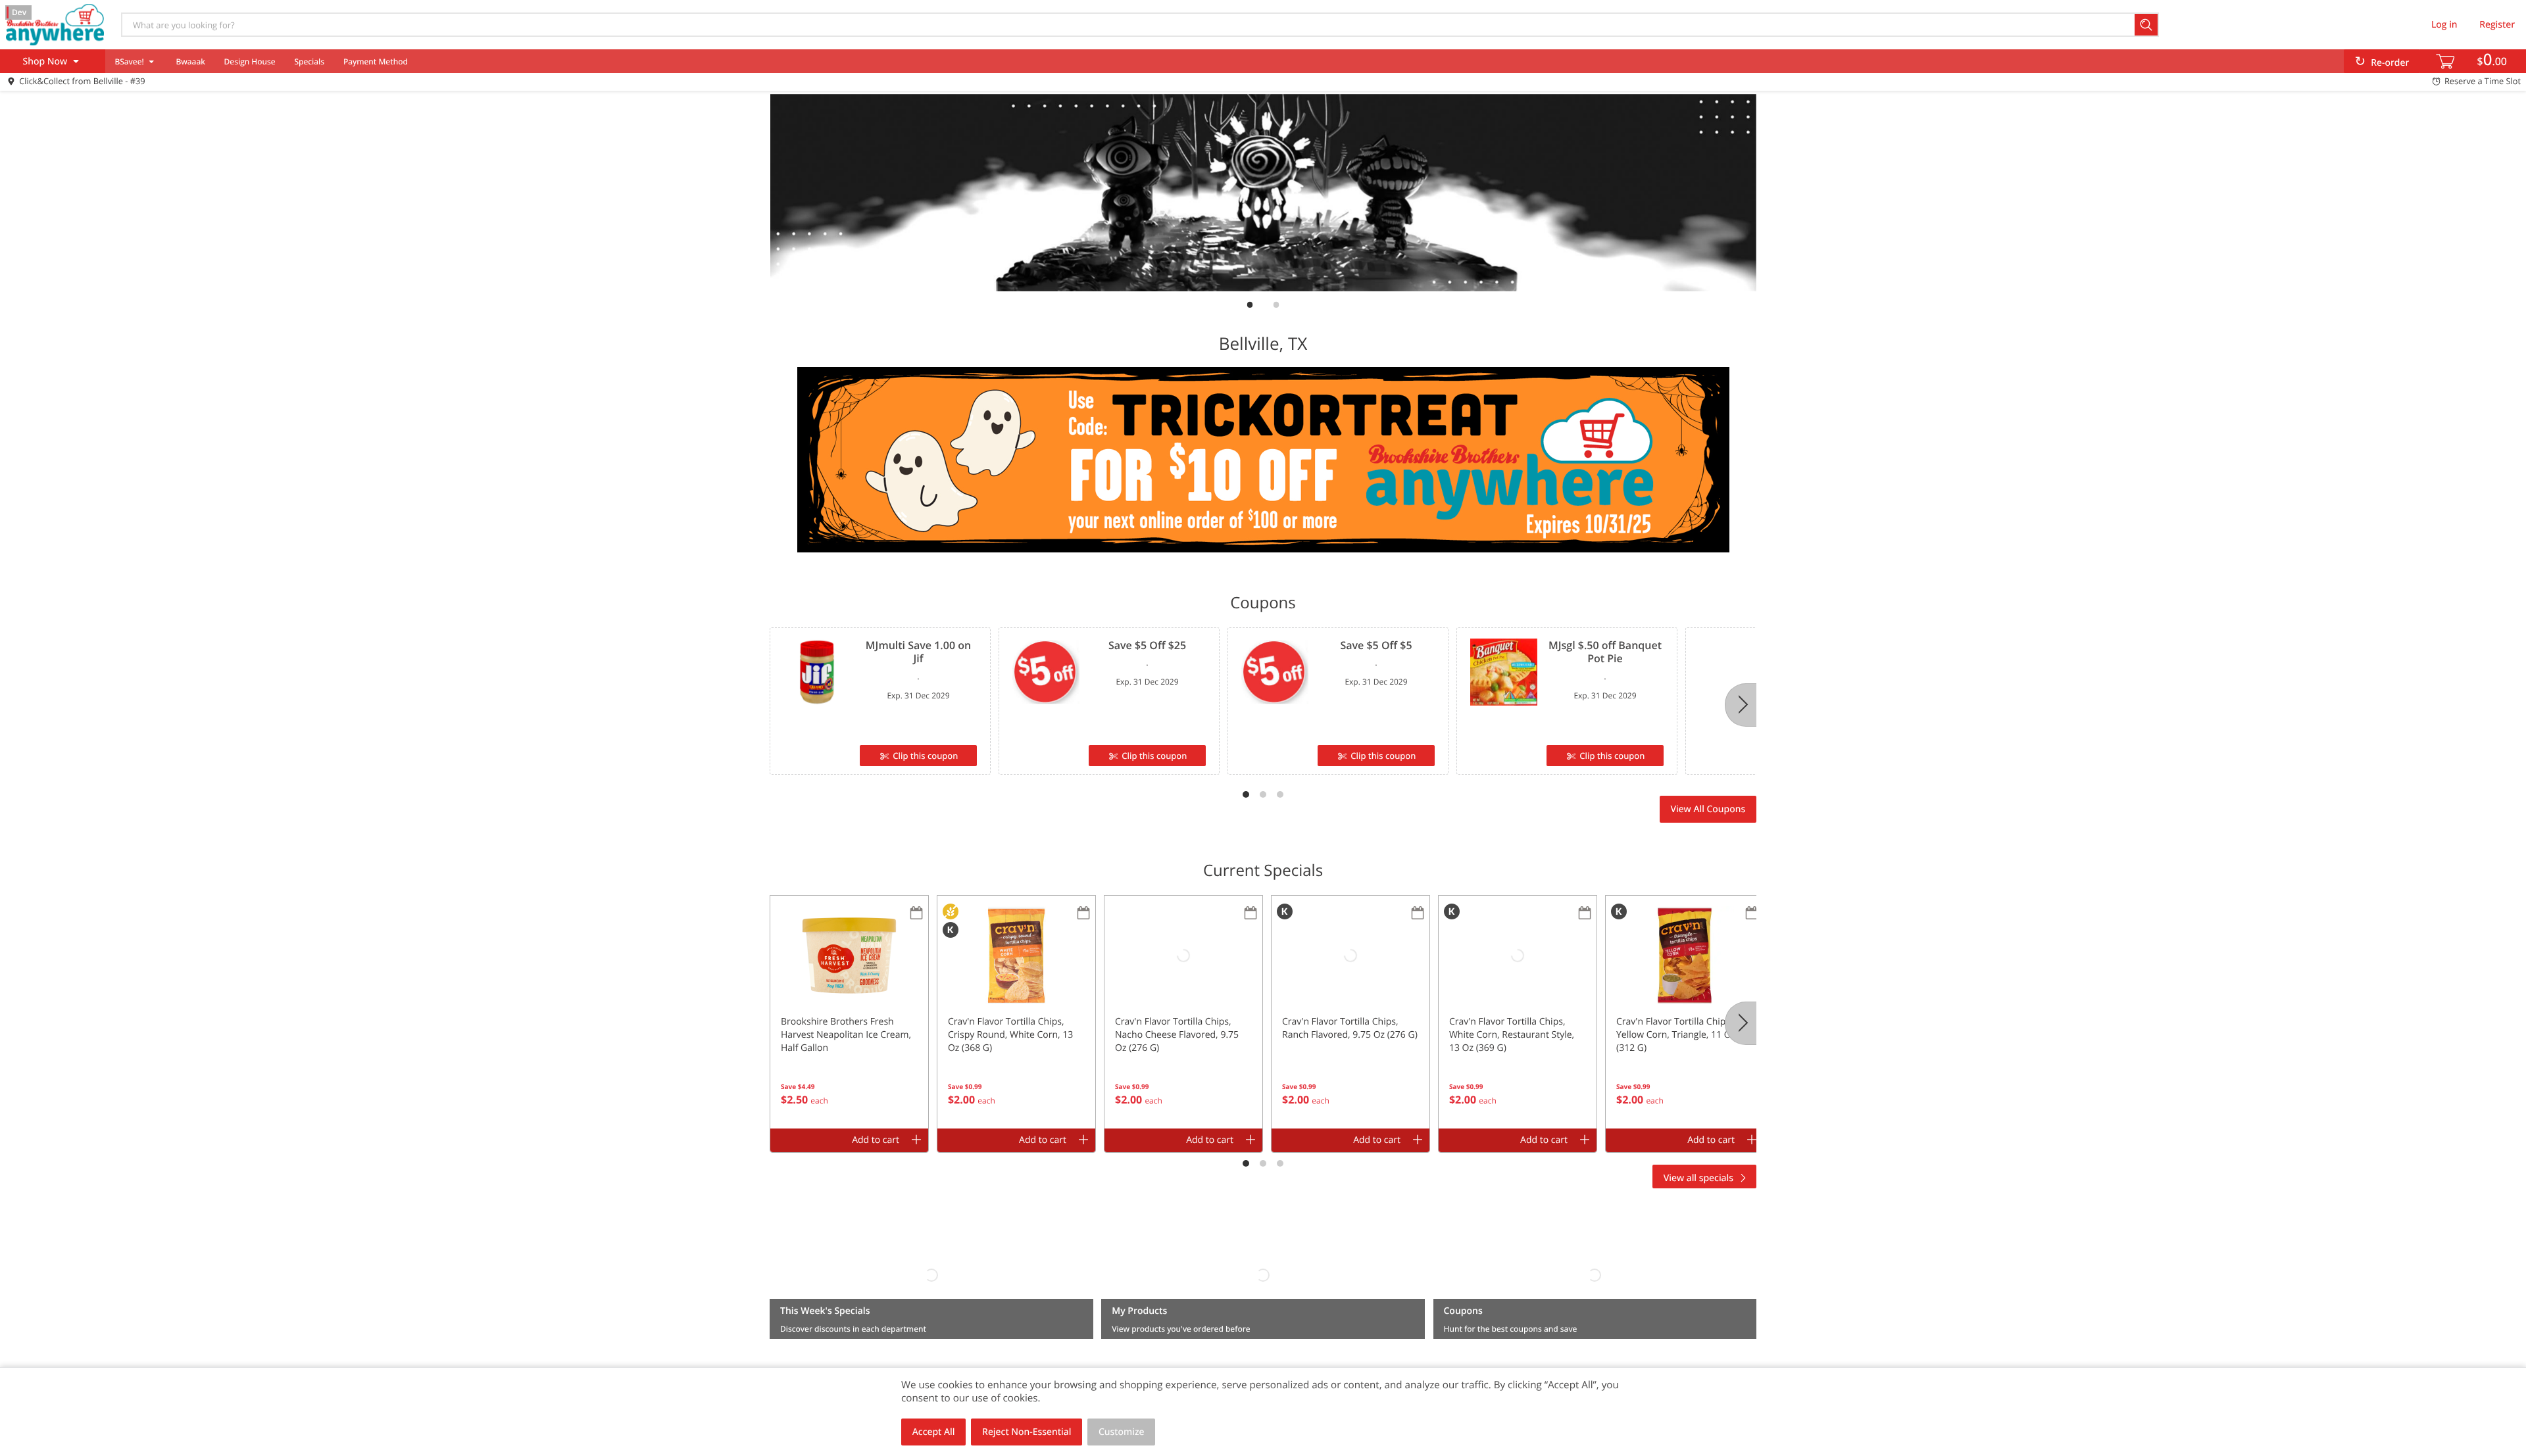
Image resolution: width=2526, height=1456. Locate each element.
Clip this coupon (925, 756)
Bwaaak (190, 61)
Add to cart (876, 1140)
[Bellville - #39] (55, 24)
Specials (309, 61)
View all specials (1698, 1178)
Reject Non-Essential (1027, 1432)
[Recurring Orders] (916, 914)
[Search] (2147, 25)
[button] (849, 1012)
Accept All (934, 1432)
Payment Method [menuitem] (376, 61)
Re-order (2390, 63)
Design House (250, 61)
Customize (1122, 1432)
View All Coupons (1708, 809)
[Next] (1741, 705)
